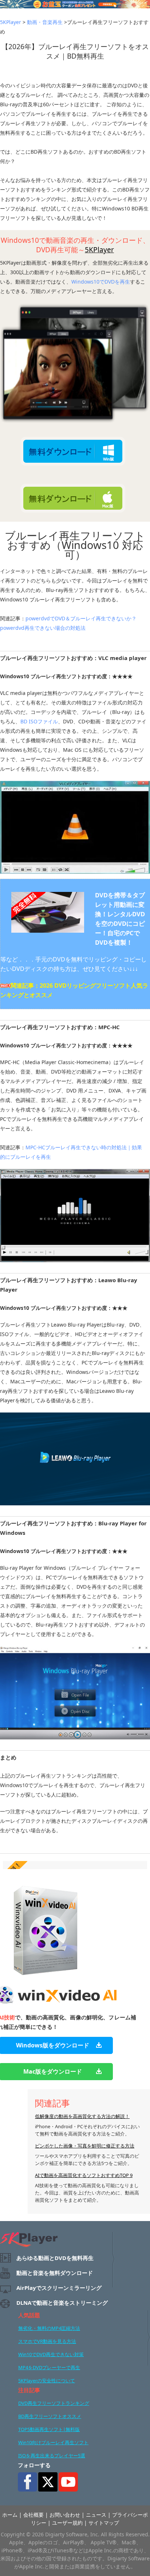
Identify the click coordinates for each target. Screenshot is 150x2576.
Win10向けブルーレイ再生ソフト (53, 2442)
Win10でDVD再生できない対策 (51, 2354)
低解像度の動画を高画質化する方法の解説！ (82, 2116)
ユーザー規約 (67, 2523)
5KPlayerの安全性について (47, 2381)
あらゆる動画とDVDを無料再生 (55, 2258)
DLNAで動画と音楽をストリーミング (62, 2303)
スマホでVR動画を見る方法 (47, 2341)
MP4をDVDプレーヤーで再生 (49, 2367)
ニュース (96, 2515)
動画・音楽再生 (45, 22)
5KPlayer (11, 22)
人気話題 (29, 2315)
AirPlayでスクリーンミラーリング (59, 2288)
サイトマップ (104, 2523)
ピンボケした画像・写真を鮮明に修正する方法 (85, 2146)
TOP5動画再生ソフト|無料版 (49, 2429)
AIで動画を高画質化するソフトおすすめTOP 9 (84, 2175)
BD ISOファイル (39, 721)
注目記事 (29, 2390)
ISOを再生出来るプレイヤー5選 (52, 2456)
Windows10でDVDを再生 (101, 282)
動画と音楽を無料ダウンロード (55, 2273)
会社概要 (33, 2515)
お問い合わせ (65, 2515)
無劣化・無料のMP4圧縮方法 (49, 2328)
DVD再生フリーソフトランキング (54, 2403)
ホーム (10, 2515)
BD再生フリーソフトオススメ (50, 2416)
